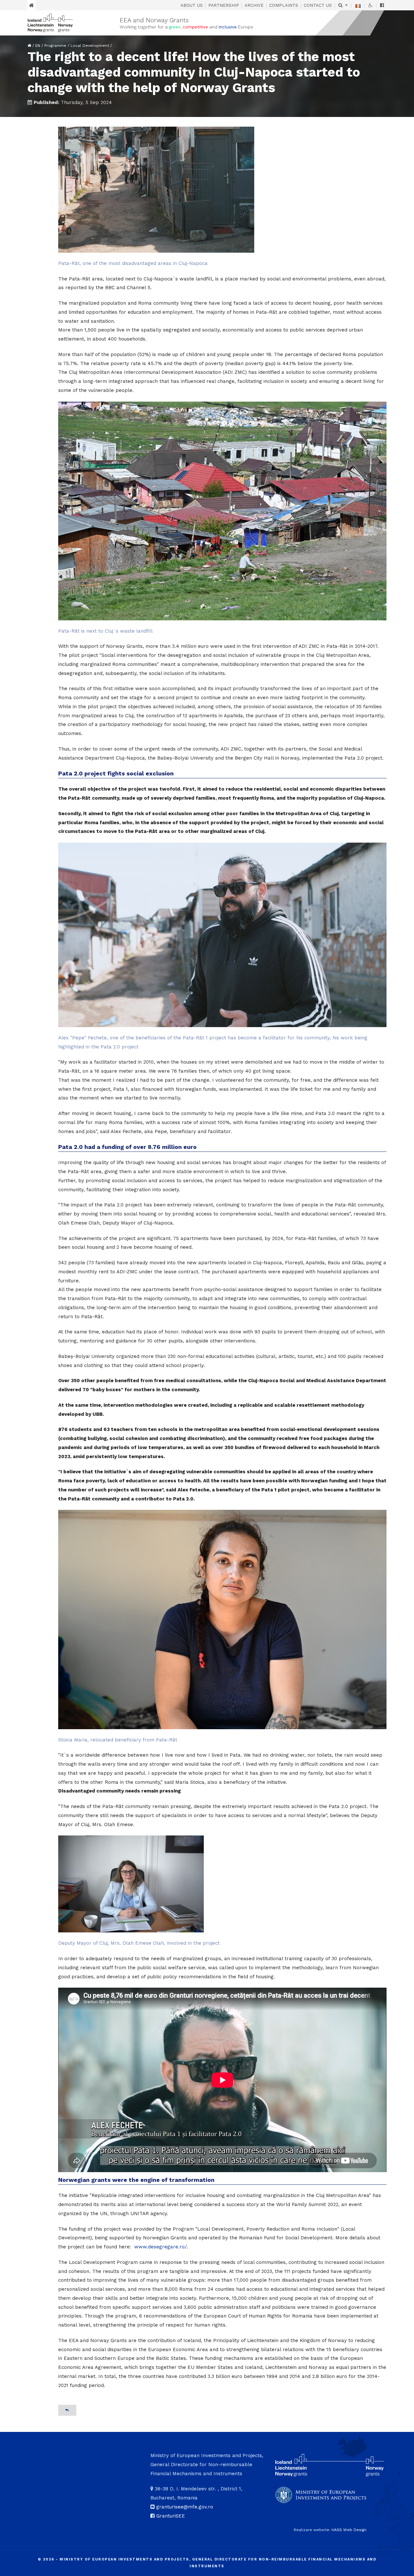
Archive (254, 5)
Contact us (318, 5)
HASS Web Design (349, 2530)
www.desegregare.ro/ (161, 2247)
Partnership (224, 5)
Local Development (90, 46)
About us (192, 5)
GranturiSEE (171, 2516)
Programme (55, 46)
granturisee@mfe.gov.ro (185, 2507)
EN (38, 46)
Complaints (284, 5)
